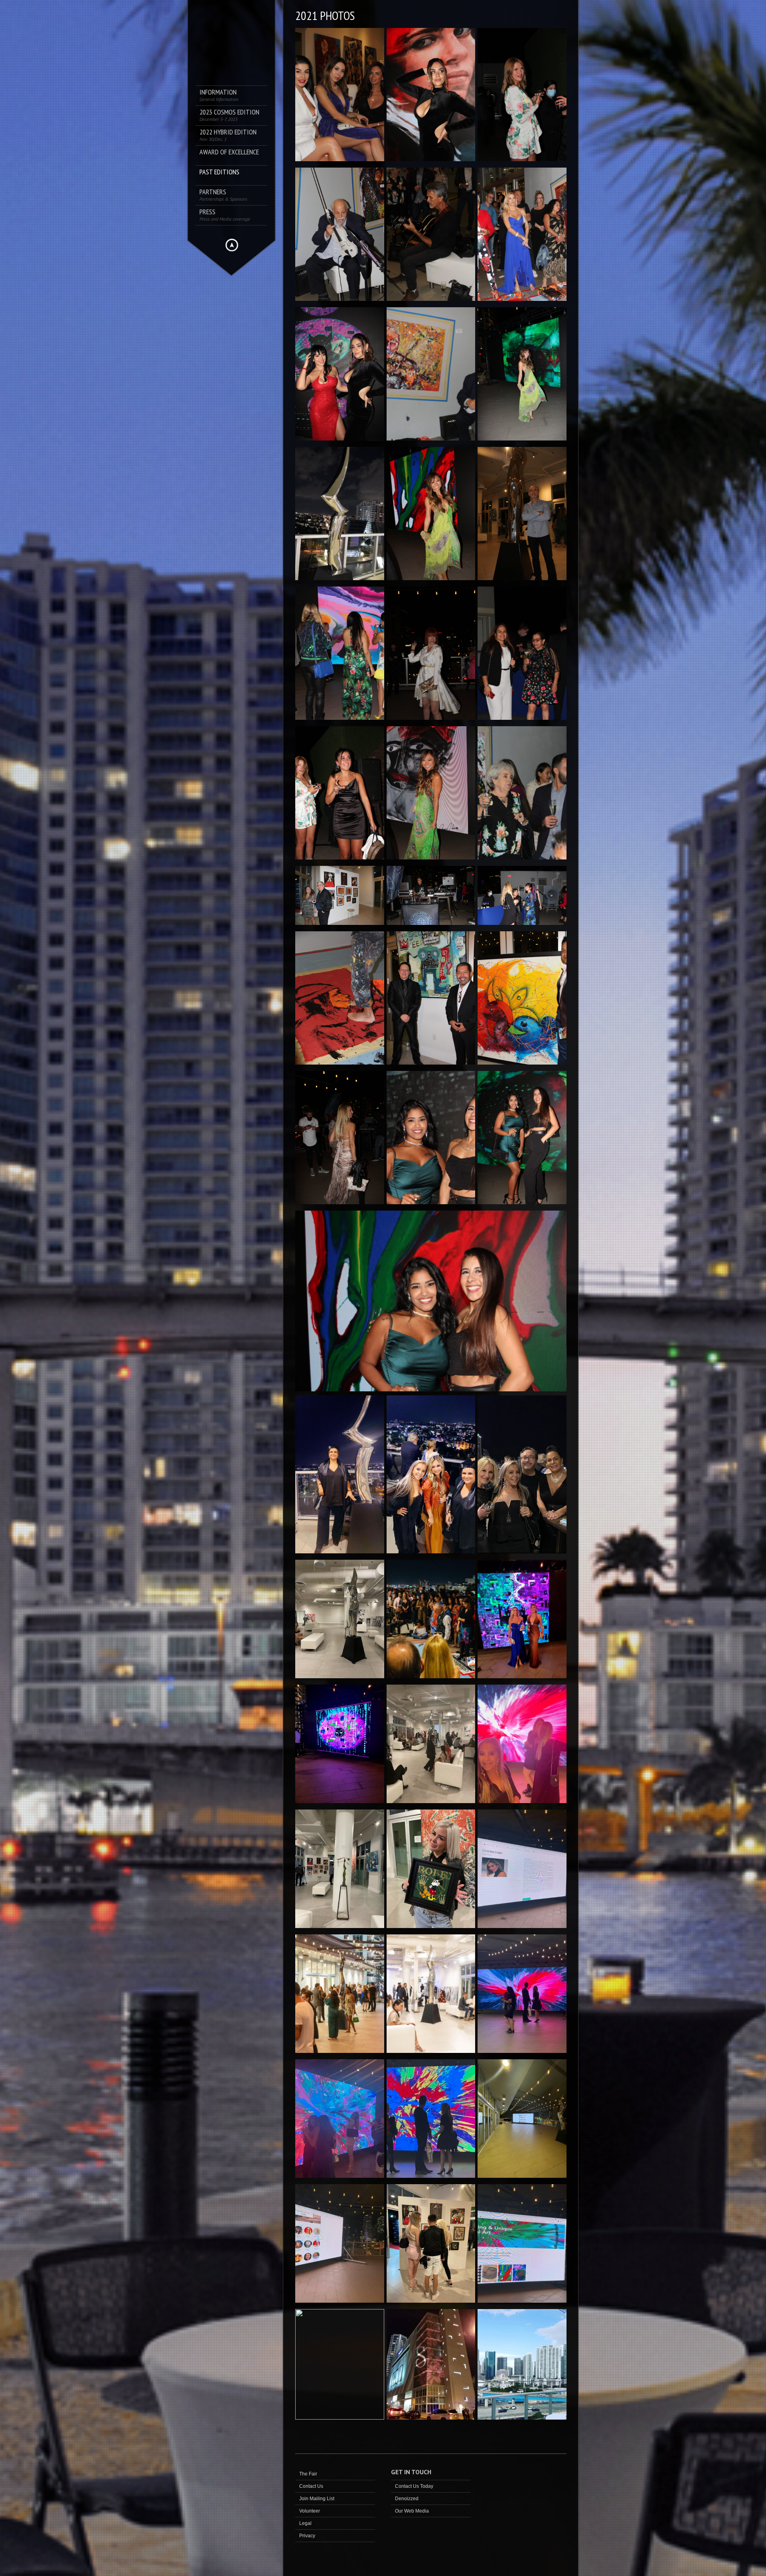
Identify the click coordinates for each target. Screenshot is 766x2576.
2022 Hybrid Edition (228, 135)
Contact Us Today (414, 2486)
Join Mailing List (317, 2499)
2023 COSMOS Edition (229, 115)
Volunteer (310, 2511)
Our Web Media (412, 2511)
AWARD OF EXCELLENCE (229, 152)
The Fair (308, 2474)
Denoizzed (407, 2499)
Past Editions (219, 172)
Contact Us (311, 2486)
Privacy (307, 2536)
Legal (305, 2523)
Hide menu (232, 245)
